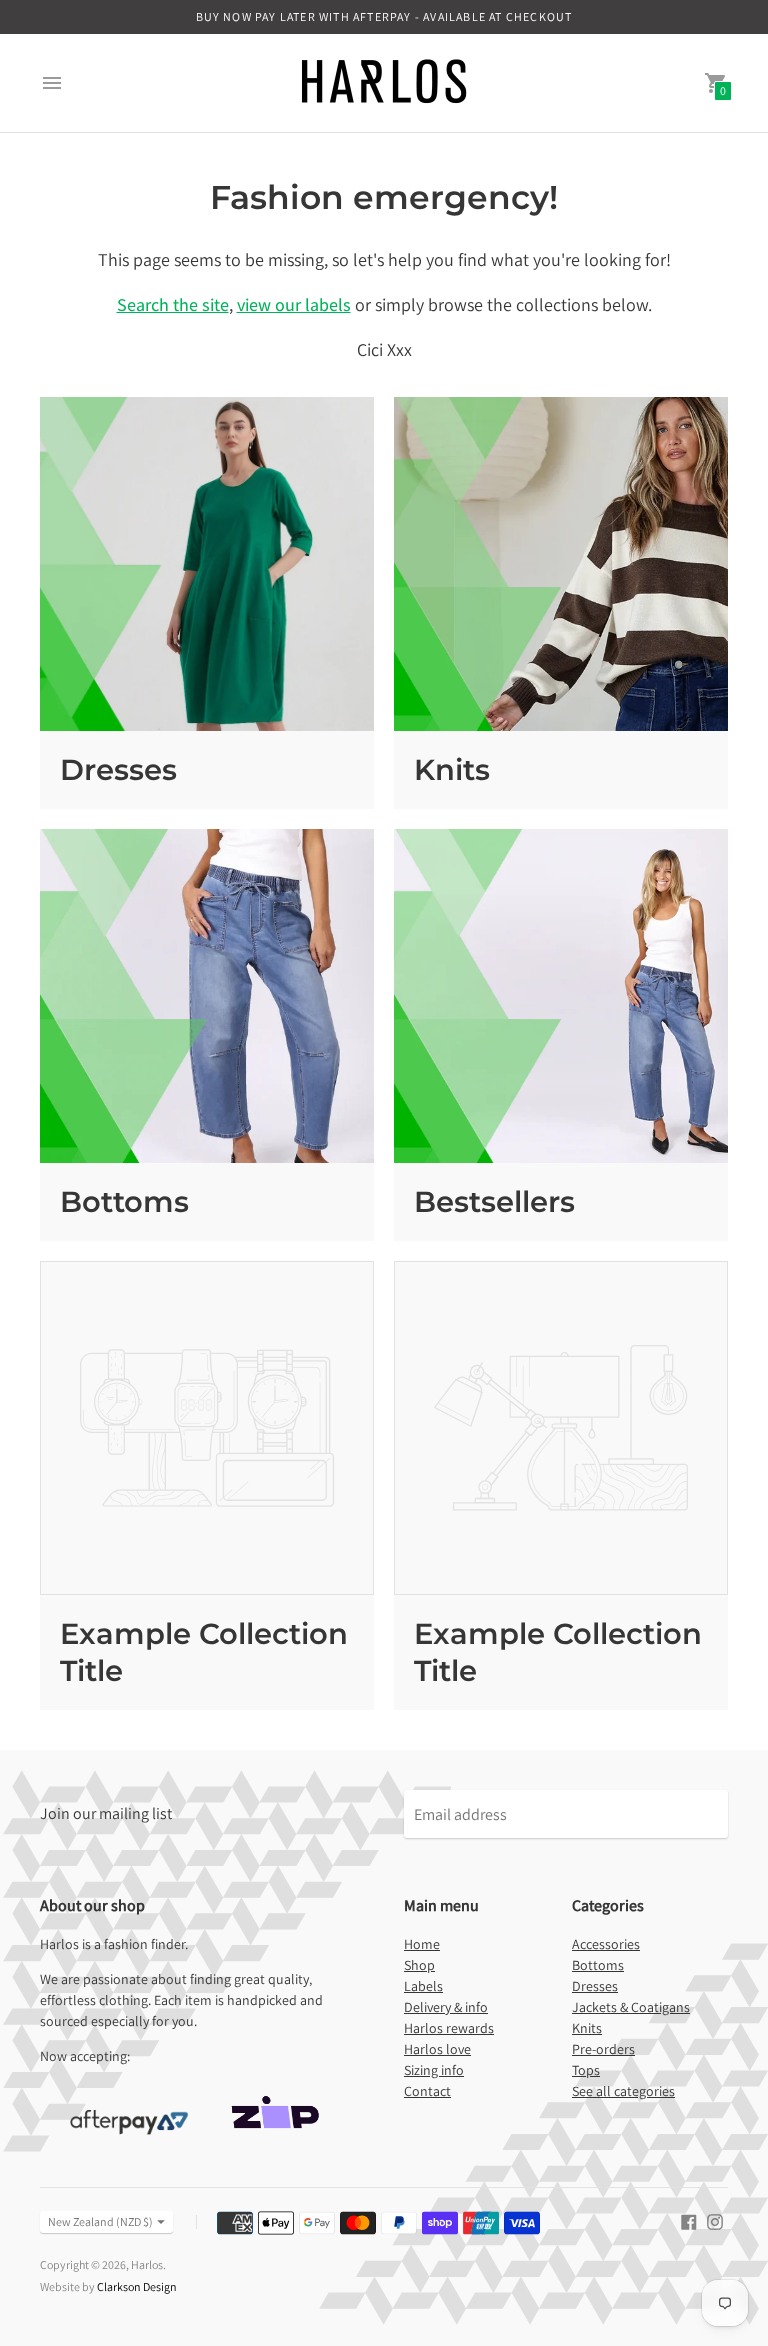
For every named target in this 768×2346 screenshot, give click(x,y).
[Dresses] (207, 564)
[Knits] (561, 564)
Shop (419, 1965)
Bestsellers (494, 1201)
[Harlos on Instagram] (715, 2220)
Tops (586, 2070)
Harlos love (437, 2049)
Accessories (606, 1944)
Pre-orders (603, 2049)
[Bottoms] (207, 996)
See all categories (623, 2091)
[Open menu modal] (52, 83)
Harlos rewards (449, 2028)
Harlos (147, 2264)
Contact (427, 2091)
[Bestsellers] (561, 996)
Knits (452, 769)
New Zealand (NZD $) (100, 2221)
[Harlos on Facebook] (689, 2220)
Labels (423, 1986)
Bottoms (124, 1201)
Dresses (118, 769)
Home (422, 1944)
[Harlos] (384, 83)
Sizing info (434, 2070)
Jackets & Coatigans (631, 2007)
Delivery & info (446, 2007)
